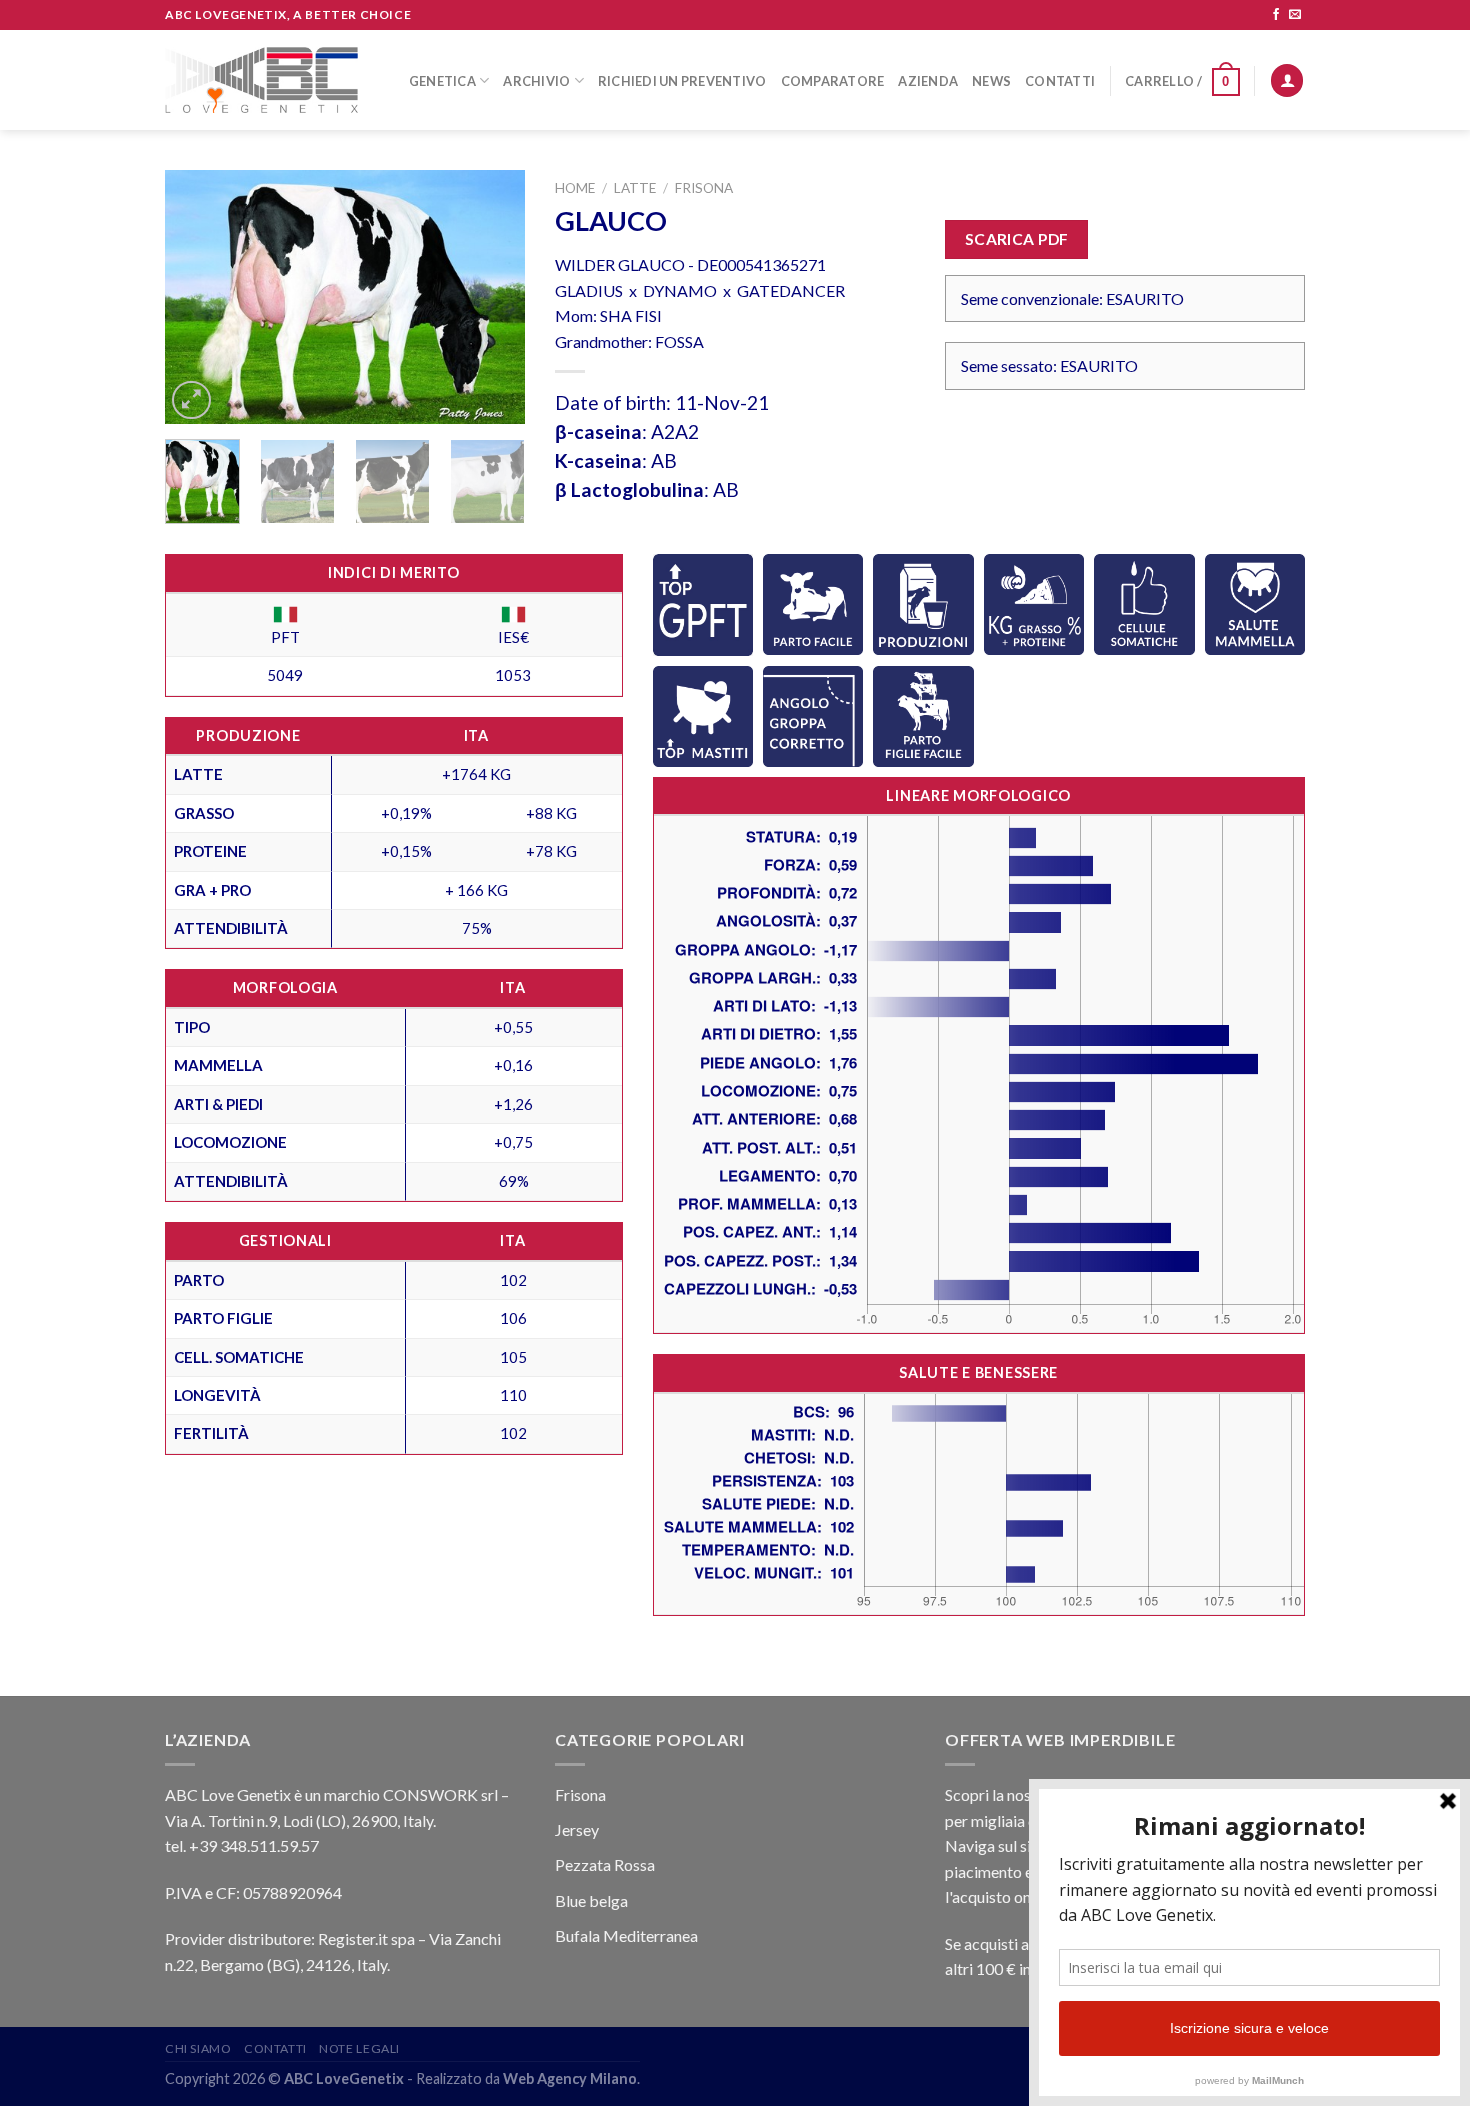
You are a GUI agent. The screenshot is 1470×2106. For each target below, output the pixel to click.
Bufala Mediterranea (626, 1935)
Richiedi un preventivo (682, 81)
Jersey (577, 1829)
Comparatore (833, 81)
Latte (635, 188)
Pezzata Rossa (605, 1864)
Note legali (359, 2048)
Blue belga (591, 1900)
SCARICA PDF (1017, 239)
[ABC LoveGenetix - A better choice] (261, 80)
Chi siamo (198, 2048)
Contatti (1060, 81)
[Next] (493, 297)
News (991, 81)
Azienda (928, 81)
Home (575, 188)
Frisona (704, 188)
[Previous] (197, 297)
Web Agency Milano (570, 2078)
